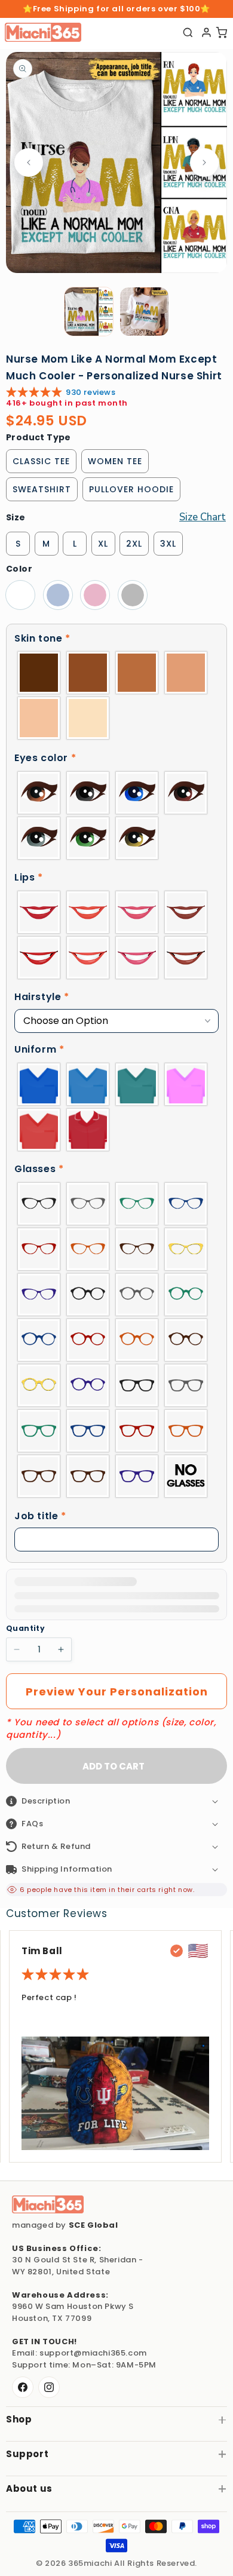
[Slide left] (29, 162)
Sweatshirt (42, 489)
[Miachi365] (48, 2204)
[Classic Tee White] (20, 595)
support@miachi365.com (93, 2353)
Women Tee (115, 461)
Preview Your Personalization (117, 1692)
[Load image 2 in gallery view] (144, 312)
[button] (116, 639)
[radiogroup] (116, 695)
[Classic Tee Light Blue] (58, 595)
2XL (134, 544)
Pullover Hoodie (131, 489)
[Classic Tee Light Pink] (95, 595)
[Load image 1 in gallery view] (89, 312)
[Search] (188, 33)
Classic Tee (41, 461)
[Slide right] (204, 162)
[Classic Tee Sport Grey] (133, 595)
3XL (168, 544)
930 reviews (91, 392)
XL (103, 544)
